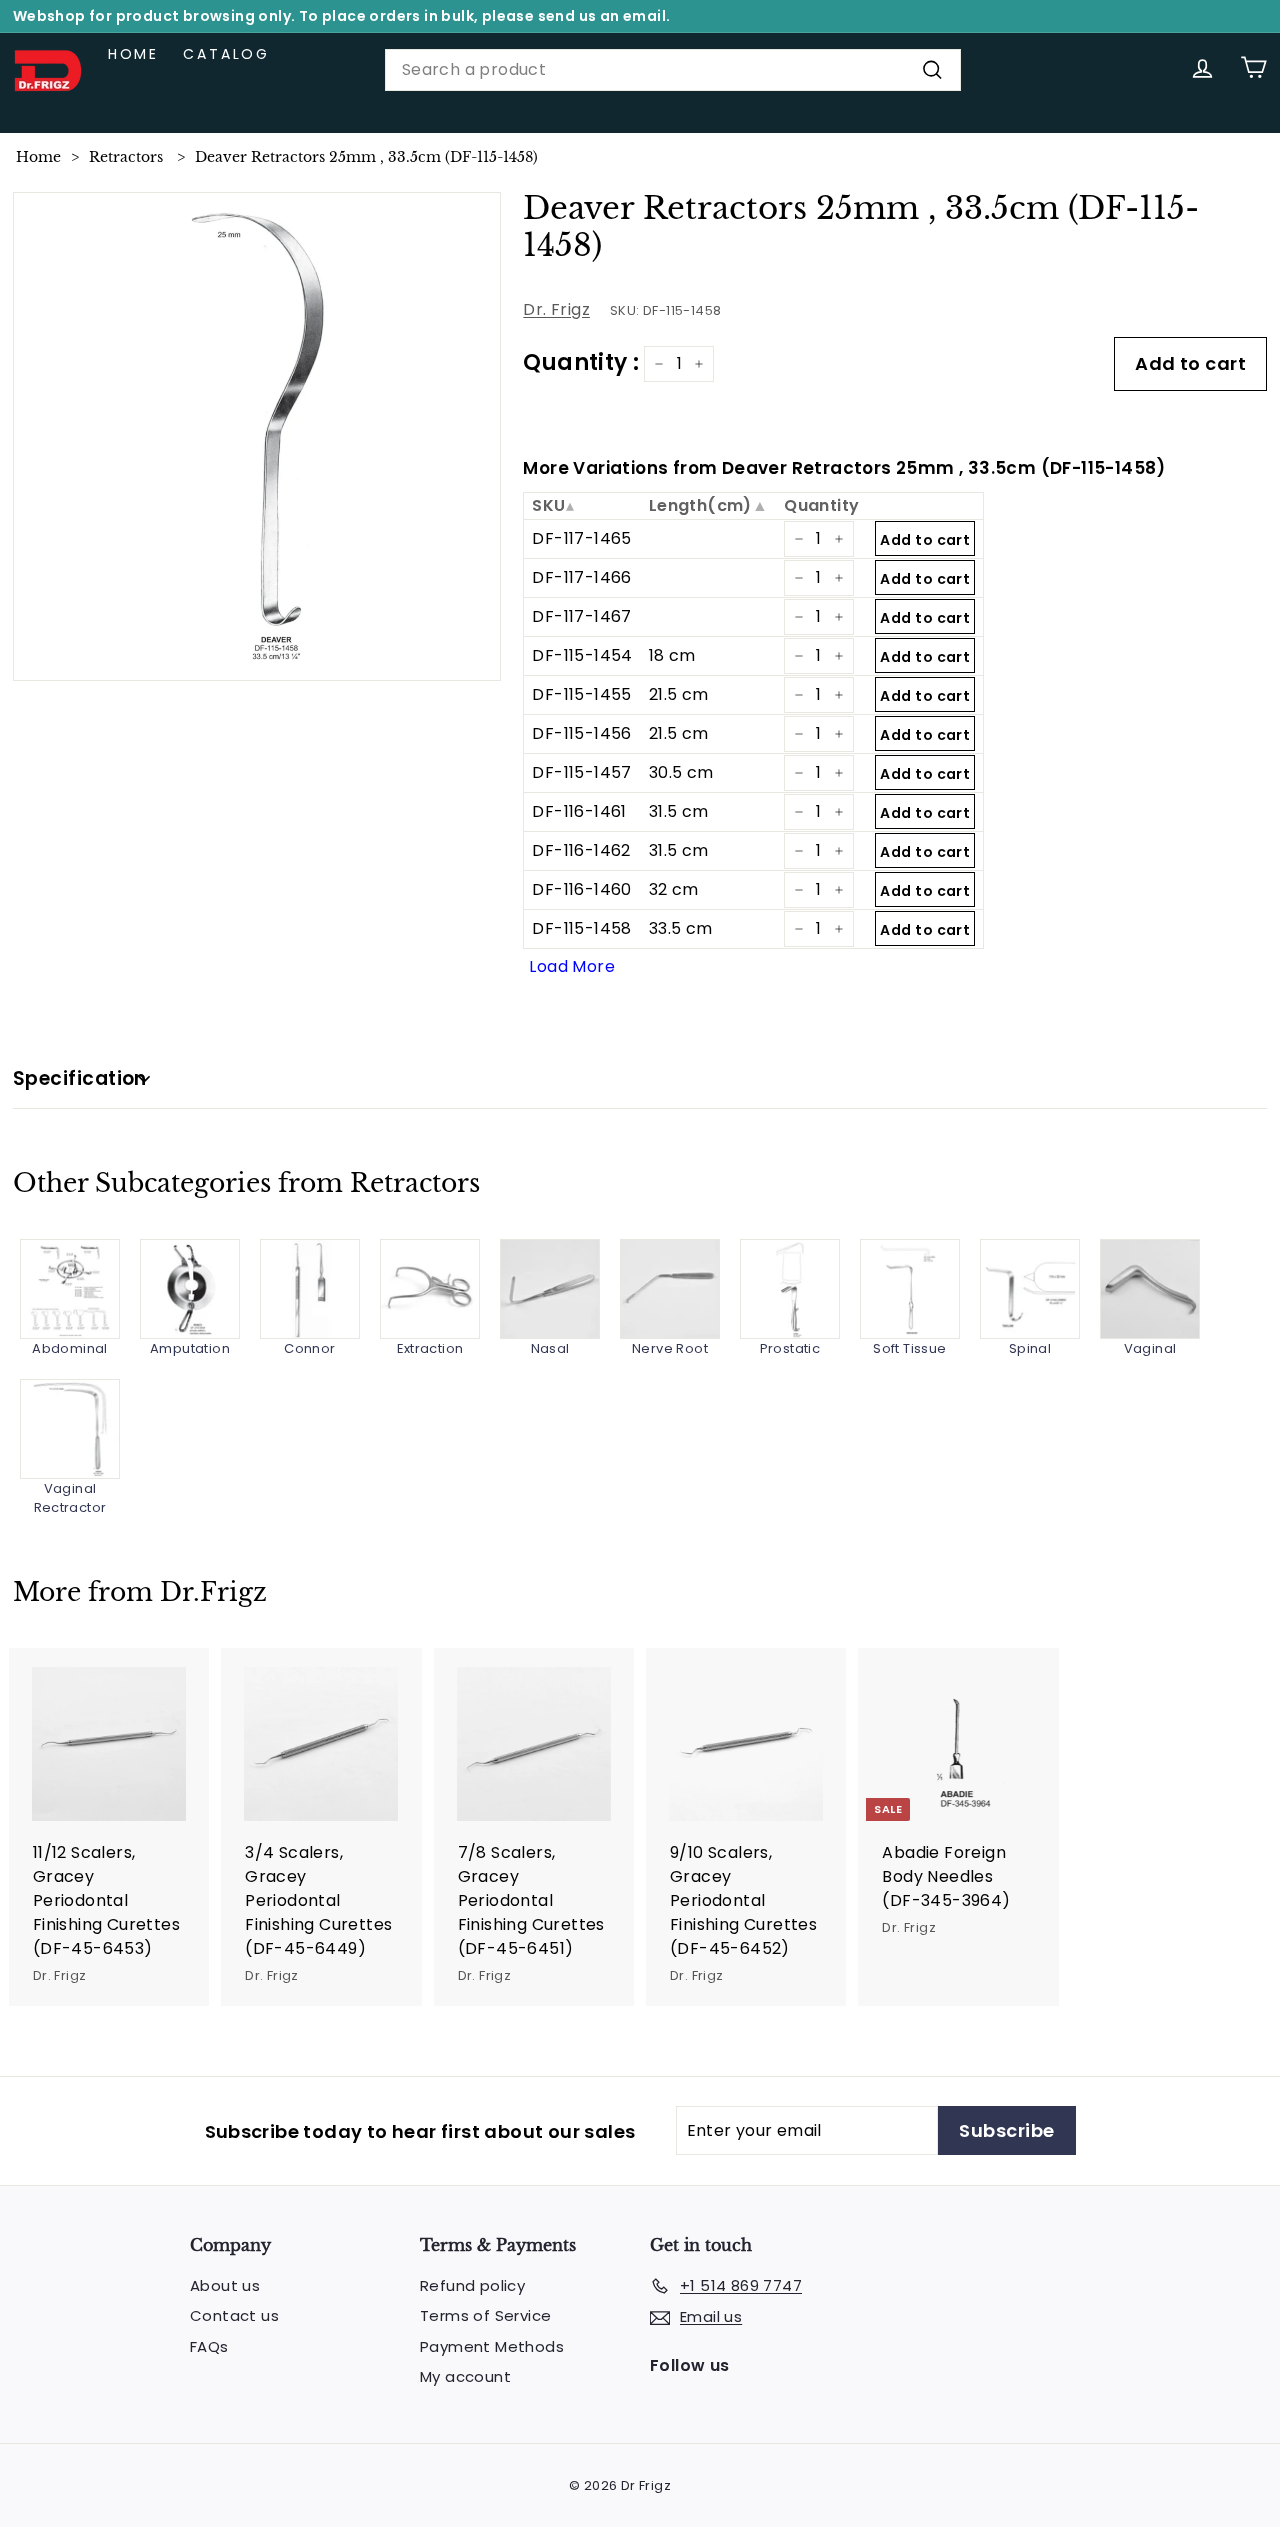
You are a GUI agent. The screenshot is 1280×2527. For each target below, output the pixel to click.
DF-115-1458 (581, 928)
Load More (572, 966)
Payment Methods (492, 2346)
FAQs (209, 2346)
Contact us (234, 2315)
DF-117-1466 (581, 577)
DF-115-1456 (581, 733)
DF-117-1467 (581, 616)
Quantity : (581, 362)
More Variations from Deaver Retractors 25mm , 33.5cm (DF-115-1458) (844, 468)
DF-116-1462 (581, 850)
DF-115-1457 (581, 772)
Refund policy (472, 2285)
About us (225, 2285)
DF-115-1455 (581, 694)
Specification (80, 1078)
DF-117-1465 (581, 538)
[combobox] (673, 70)
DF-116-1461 (579, 811)
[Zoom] (257, 436)
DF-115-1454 (582, 655)
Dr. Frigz (556, 309)
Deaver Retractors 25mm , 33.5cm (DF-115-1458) (366, 157)
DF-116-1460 (581, 889)
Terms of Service (485, 2315)
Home (133, 54)
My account (465, 2376)
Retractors (126, 157)
